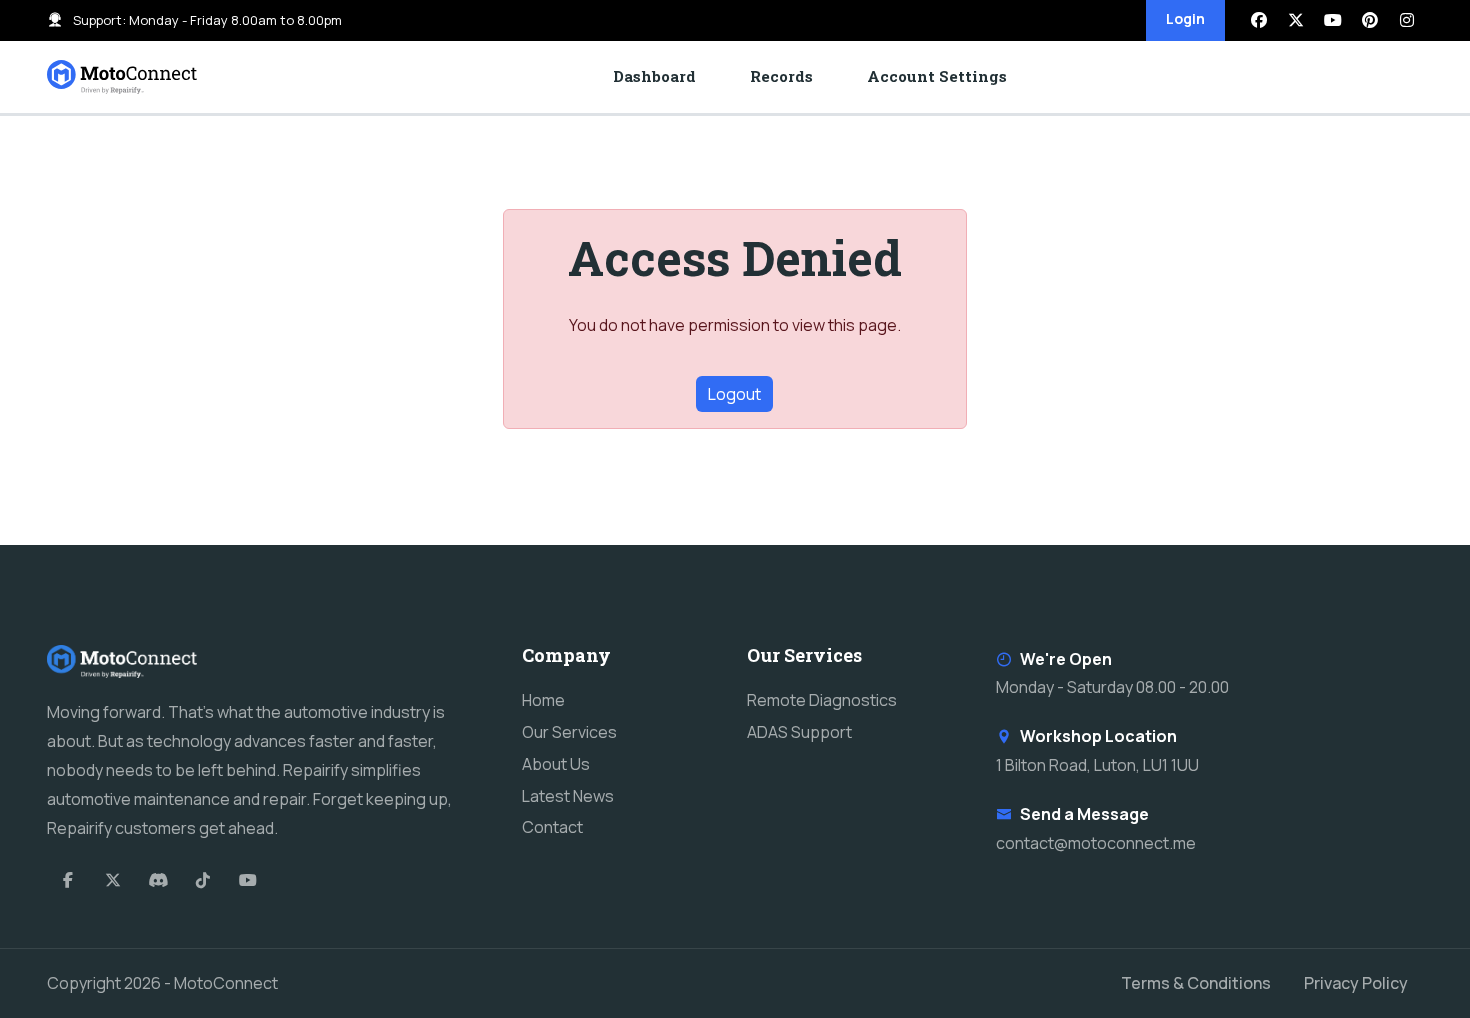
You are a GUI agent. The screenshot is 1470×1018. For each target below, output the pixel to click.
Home (543, 700)
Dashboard (654, 76)
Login (1185, 18)
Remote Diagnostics (822, 700)
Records (781, 76)
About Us (556, 764)
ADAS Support (799, 732)
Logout (734, 394)
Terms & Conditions (1196, 983)
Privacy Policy (1356, 983)
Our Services (569, 732)
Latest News (568, 796)
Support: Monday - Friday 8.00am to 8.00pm (207, 20)
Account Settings (937, 76)
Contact (552, 827)
